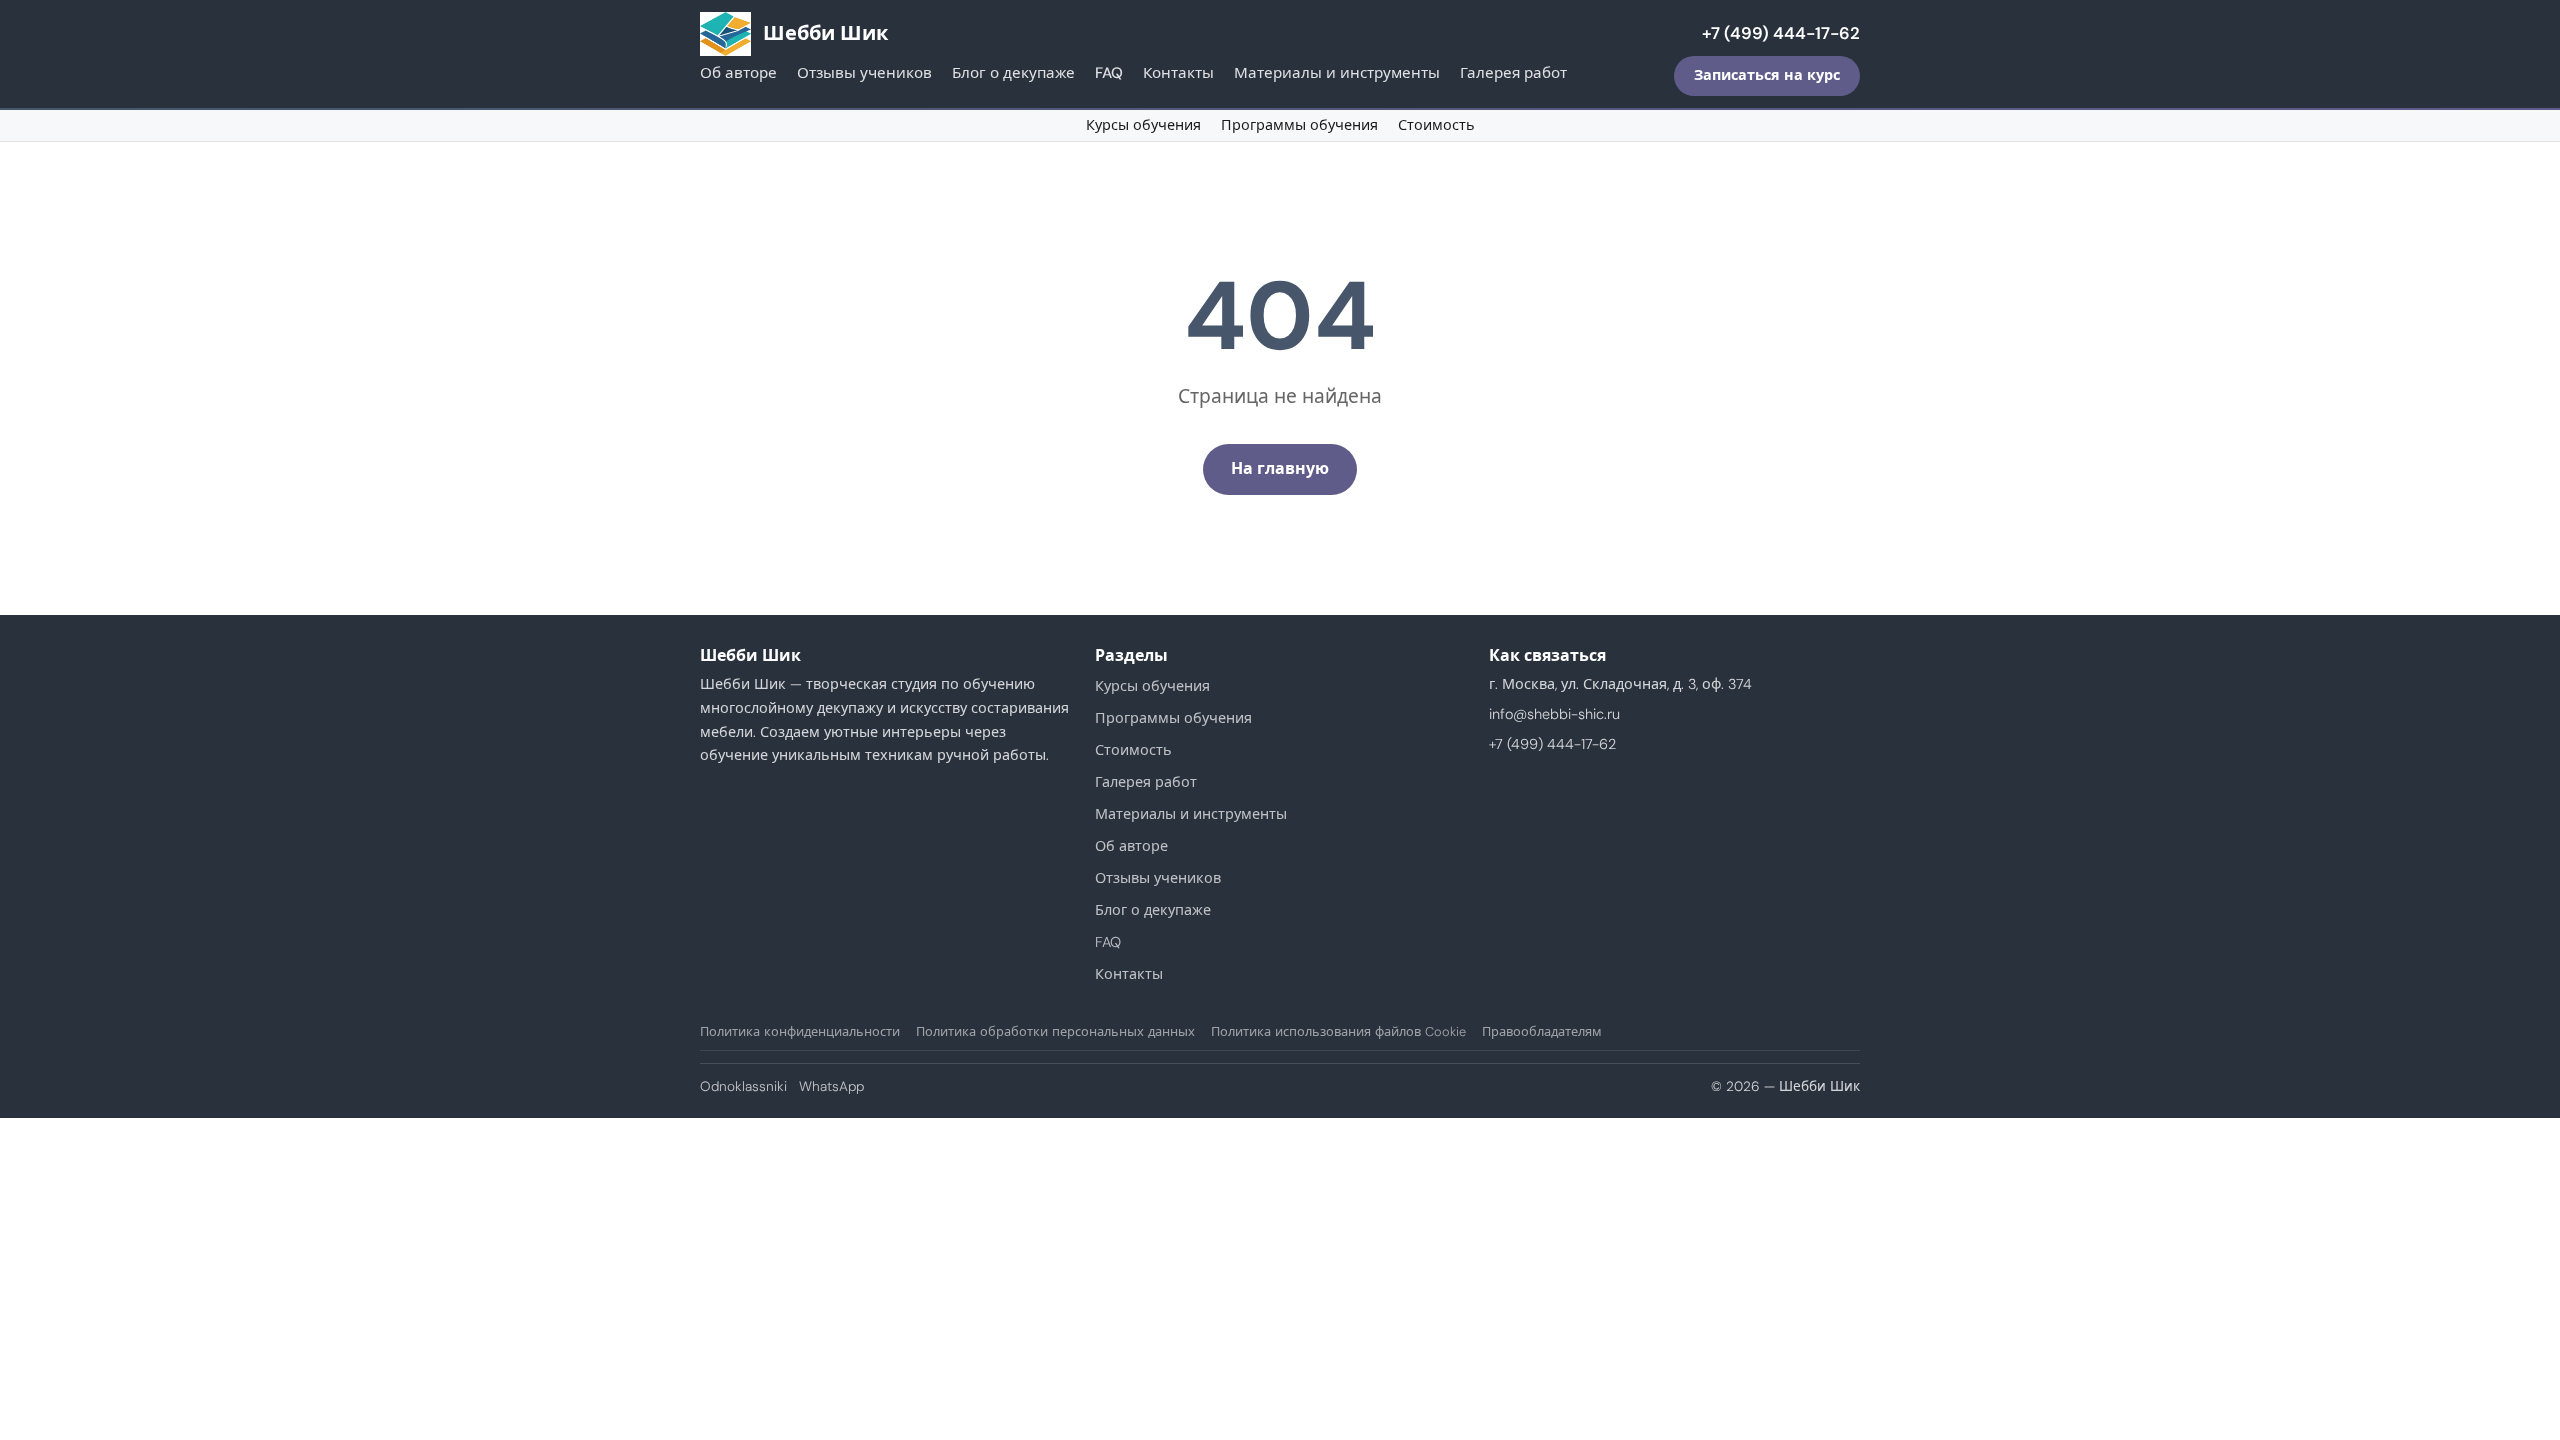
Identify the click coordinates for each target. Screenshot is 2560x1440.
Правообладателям (1542, 1031)
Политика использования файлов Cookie (1338, 1031)
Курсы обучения (1143, 125)
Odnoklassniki (743, 1086)
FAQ (1109, 73)
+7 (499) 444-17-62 (1781, 33)
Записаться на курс (1767, 75)
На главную (1280, 468)
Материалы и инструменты (1337, 73)
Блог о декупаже (1013, 73)
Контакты (1178, 73)
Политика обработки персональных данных (1055, 1031)
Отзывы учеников (864, 73)
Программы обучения (1299, 125)
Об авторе (738, 73)
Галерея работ (1513, 73)
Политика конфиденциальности (800, 1031)
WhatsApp (831, 1086)
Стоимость (1436, 125)
